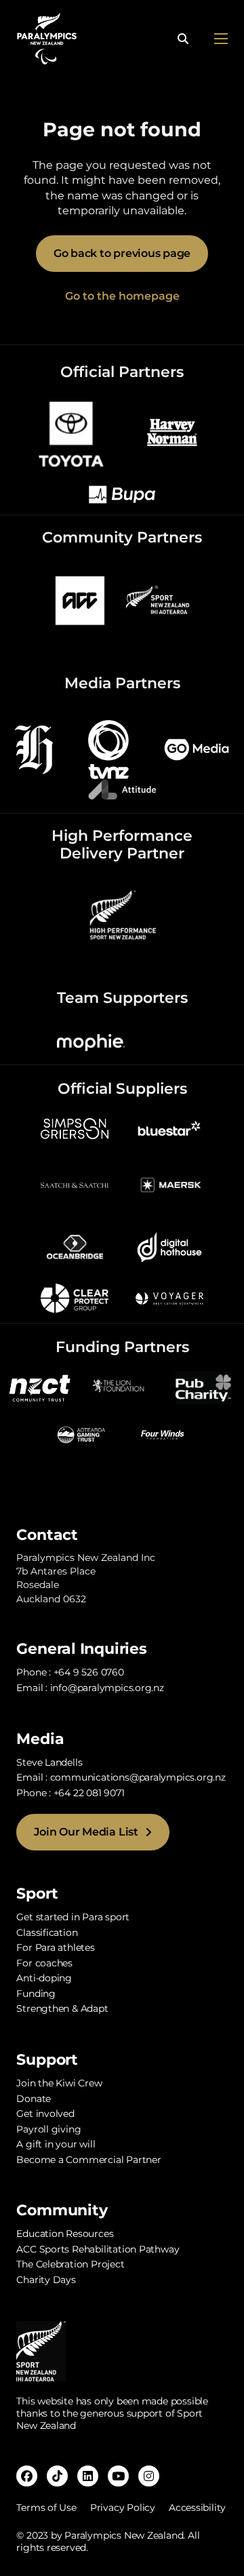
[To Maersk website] (169, 1184)
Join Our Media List (86, 1832)
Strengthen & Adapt (62, 2008)
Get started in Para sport (73, 1917)
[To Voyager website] (169, 1297)
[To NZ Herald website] (34, 749)
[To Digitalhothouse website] (169, 1247)
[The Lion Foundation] (122, 1386)
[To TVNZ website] (108, 749)
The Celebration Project (70, 2264)
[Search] (183, 39)
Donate (34, 2099)
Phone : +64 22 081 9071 (70, 1793)
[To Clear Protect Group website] (75, 1297)
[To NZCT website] (41, 1386)
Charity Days (46, 2280)
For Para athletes (55, 1947)
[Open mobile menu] (221, 39)
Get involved (45, 2114)
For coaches (44, 1963)
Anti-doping (44, 1978)
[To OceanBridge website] (75, 1247)
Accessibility (197, 2508)
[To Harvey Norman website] (172, 432)
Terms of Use (46, 2508)
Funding (36, 1994)
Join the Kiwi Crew (59, 2083)
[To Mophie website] (91, 1042)
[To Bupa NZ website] (122, 494)
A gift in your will (56, 2144)
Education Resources (65, 2234)
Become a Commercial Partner (88, 2160)
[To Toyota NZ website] (71, 432)
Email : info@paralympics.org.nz (90, 1688)
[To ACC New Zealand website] (80, 600)
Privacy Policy (123, 2508)
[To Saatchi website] (75, 1184)
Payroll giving (48, 2129)
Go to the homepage (122, 296)
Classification (47, 1933)
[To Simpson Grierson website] (75, 1127)
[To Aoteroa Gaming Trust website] (81, 1434)
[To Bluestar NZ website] (169, 1127)
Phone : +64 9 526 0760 (70, 1672)
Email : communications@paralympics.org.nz (121, 1777)
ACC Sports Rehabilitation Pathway (98, 2249)
